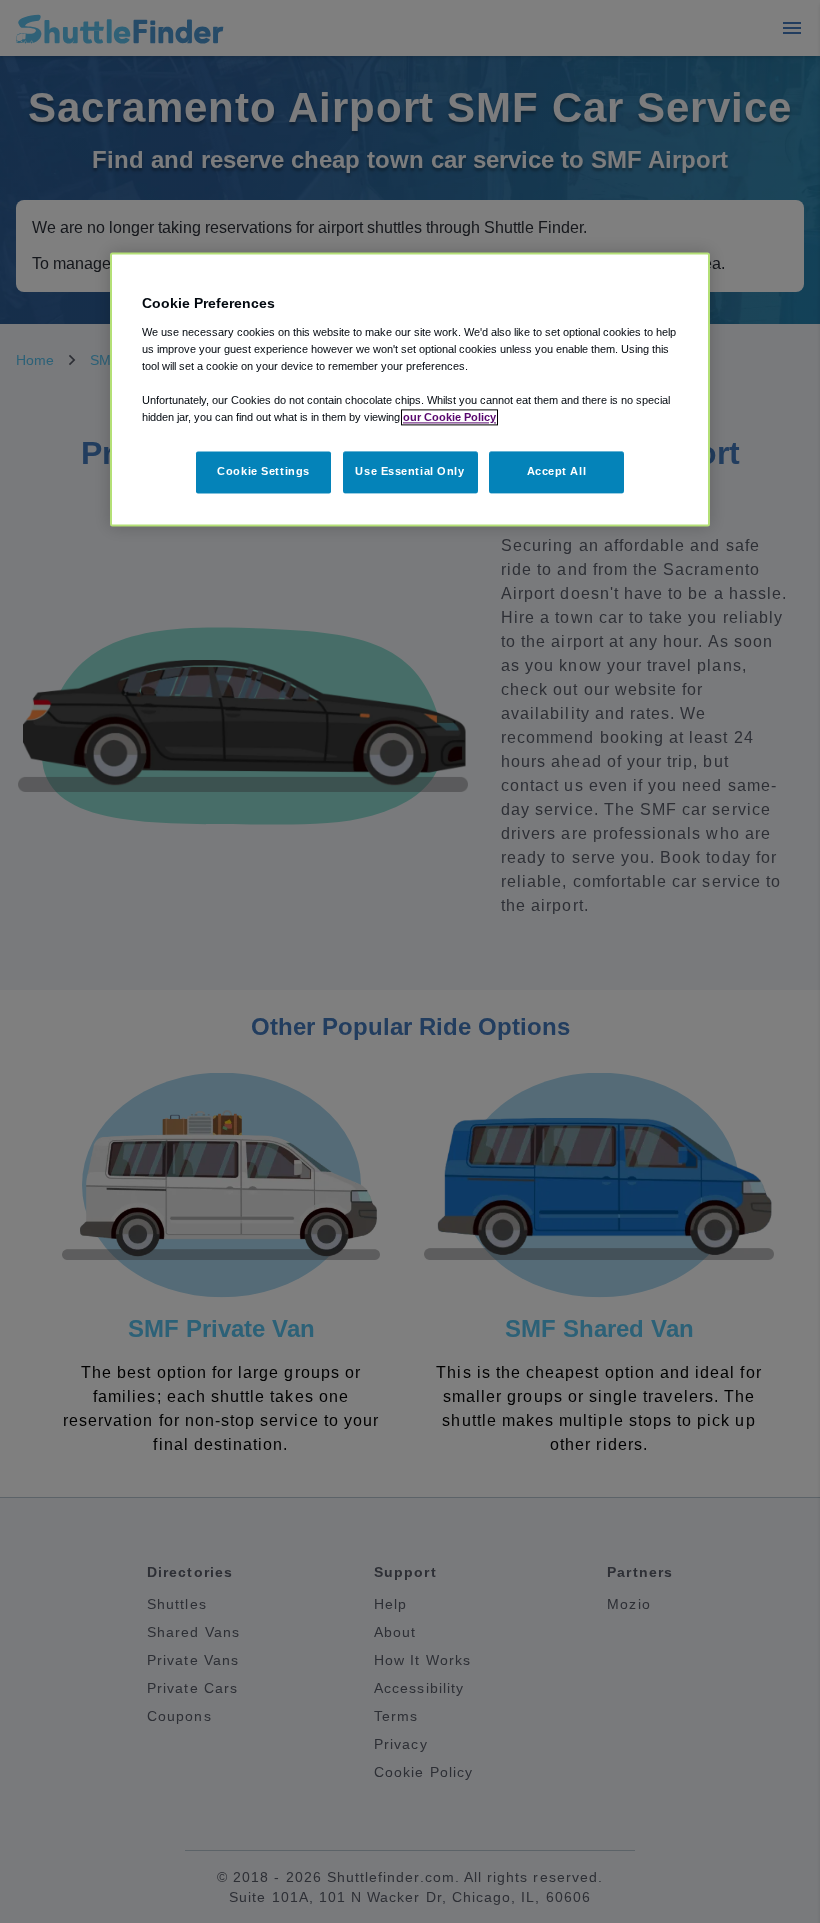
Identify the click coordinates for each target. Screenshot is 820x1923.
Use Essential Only (409, 472)
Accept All (557, 472)
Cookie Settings (263, 472)
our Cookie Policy (449, 418)
